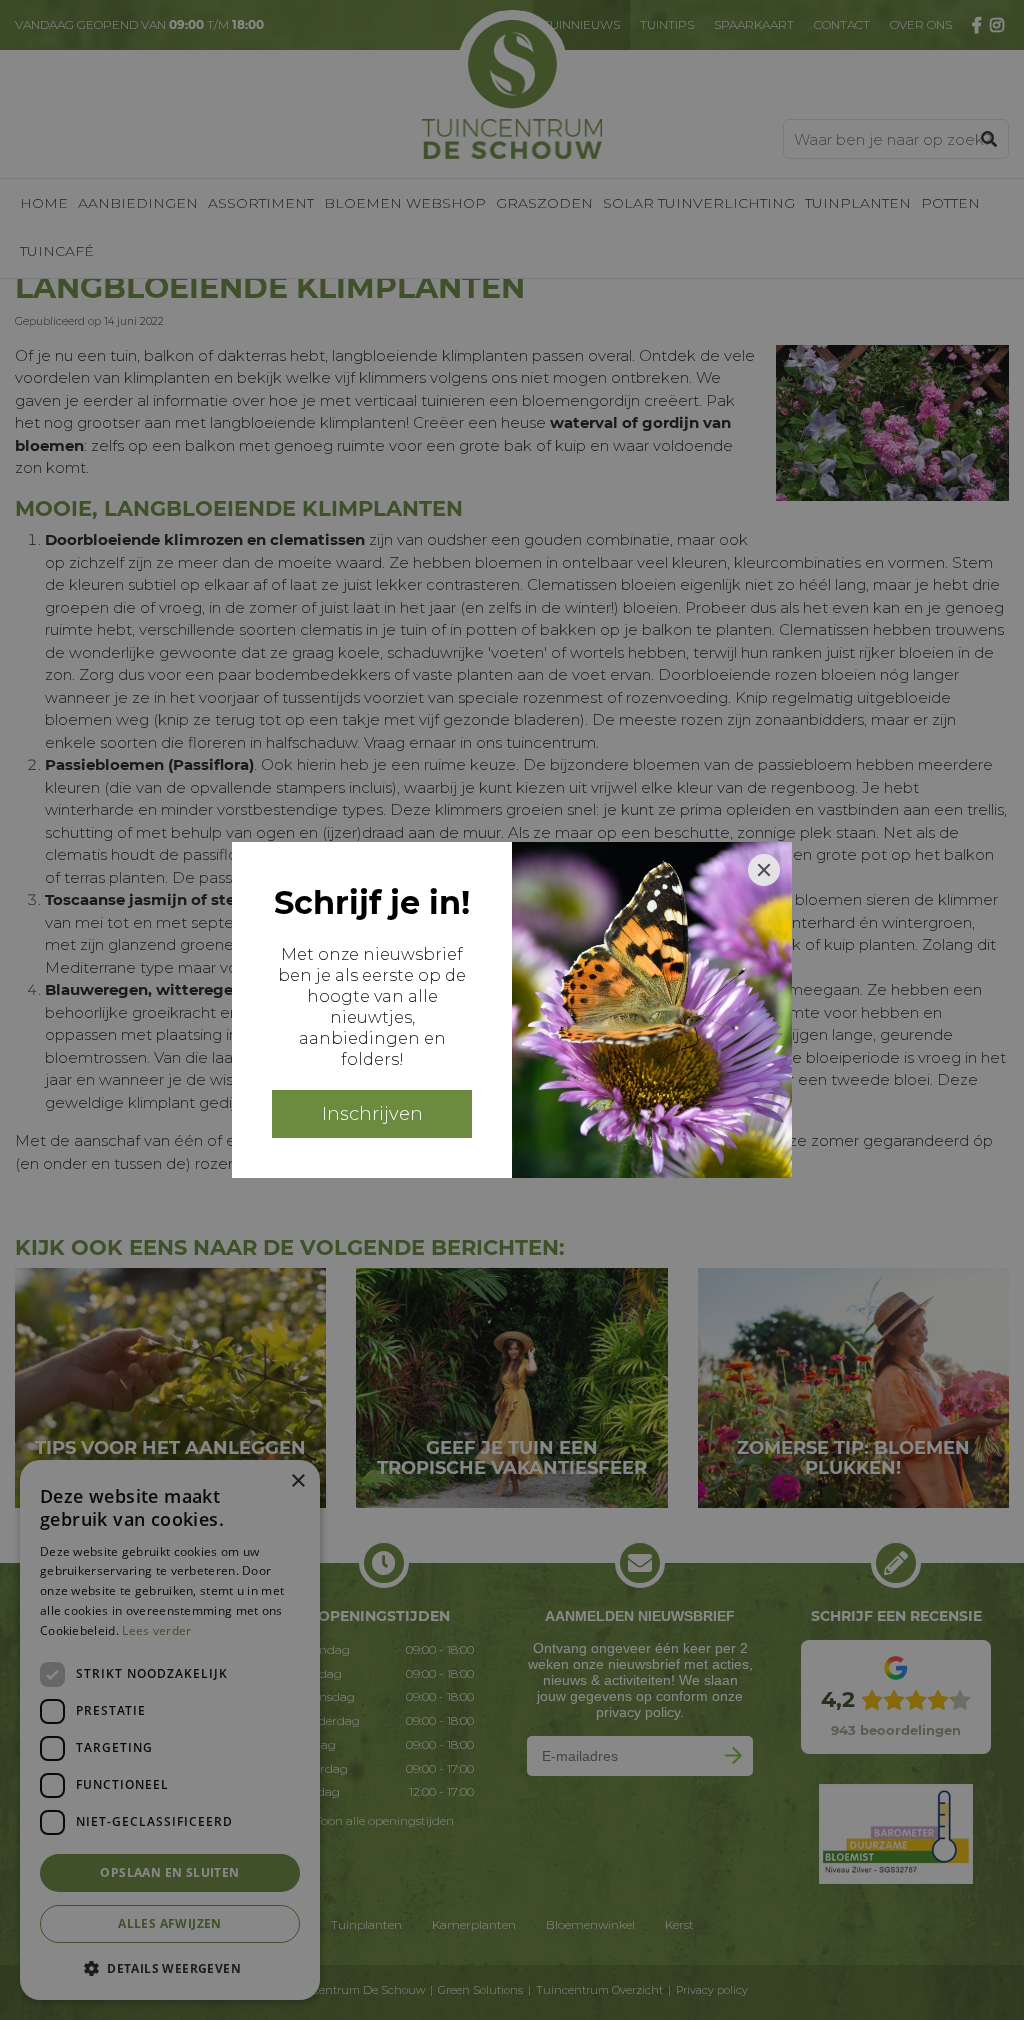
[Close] (764, 870)
